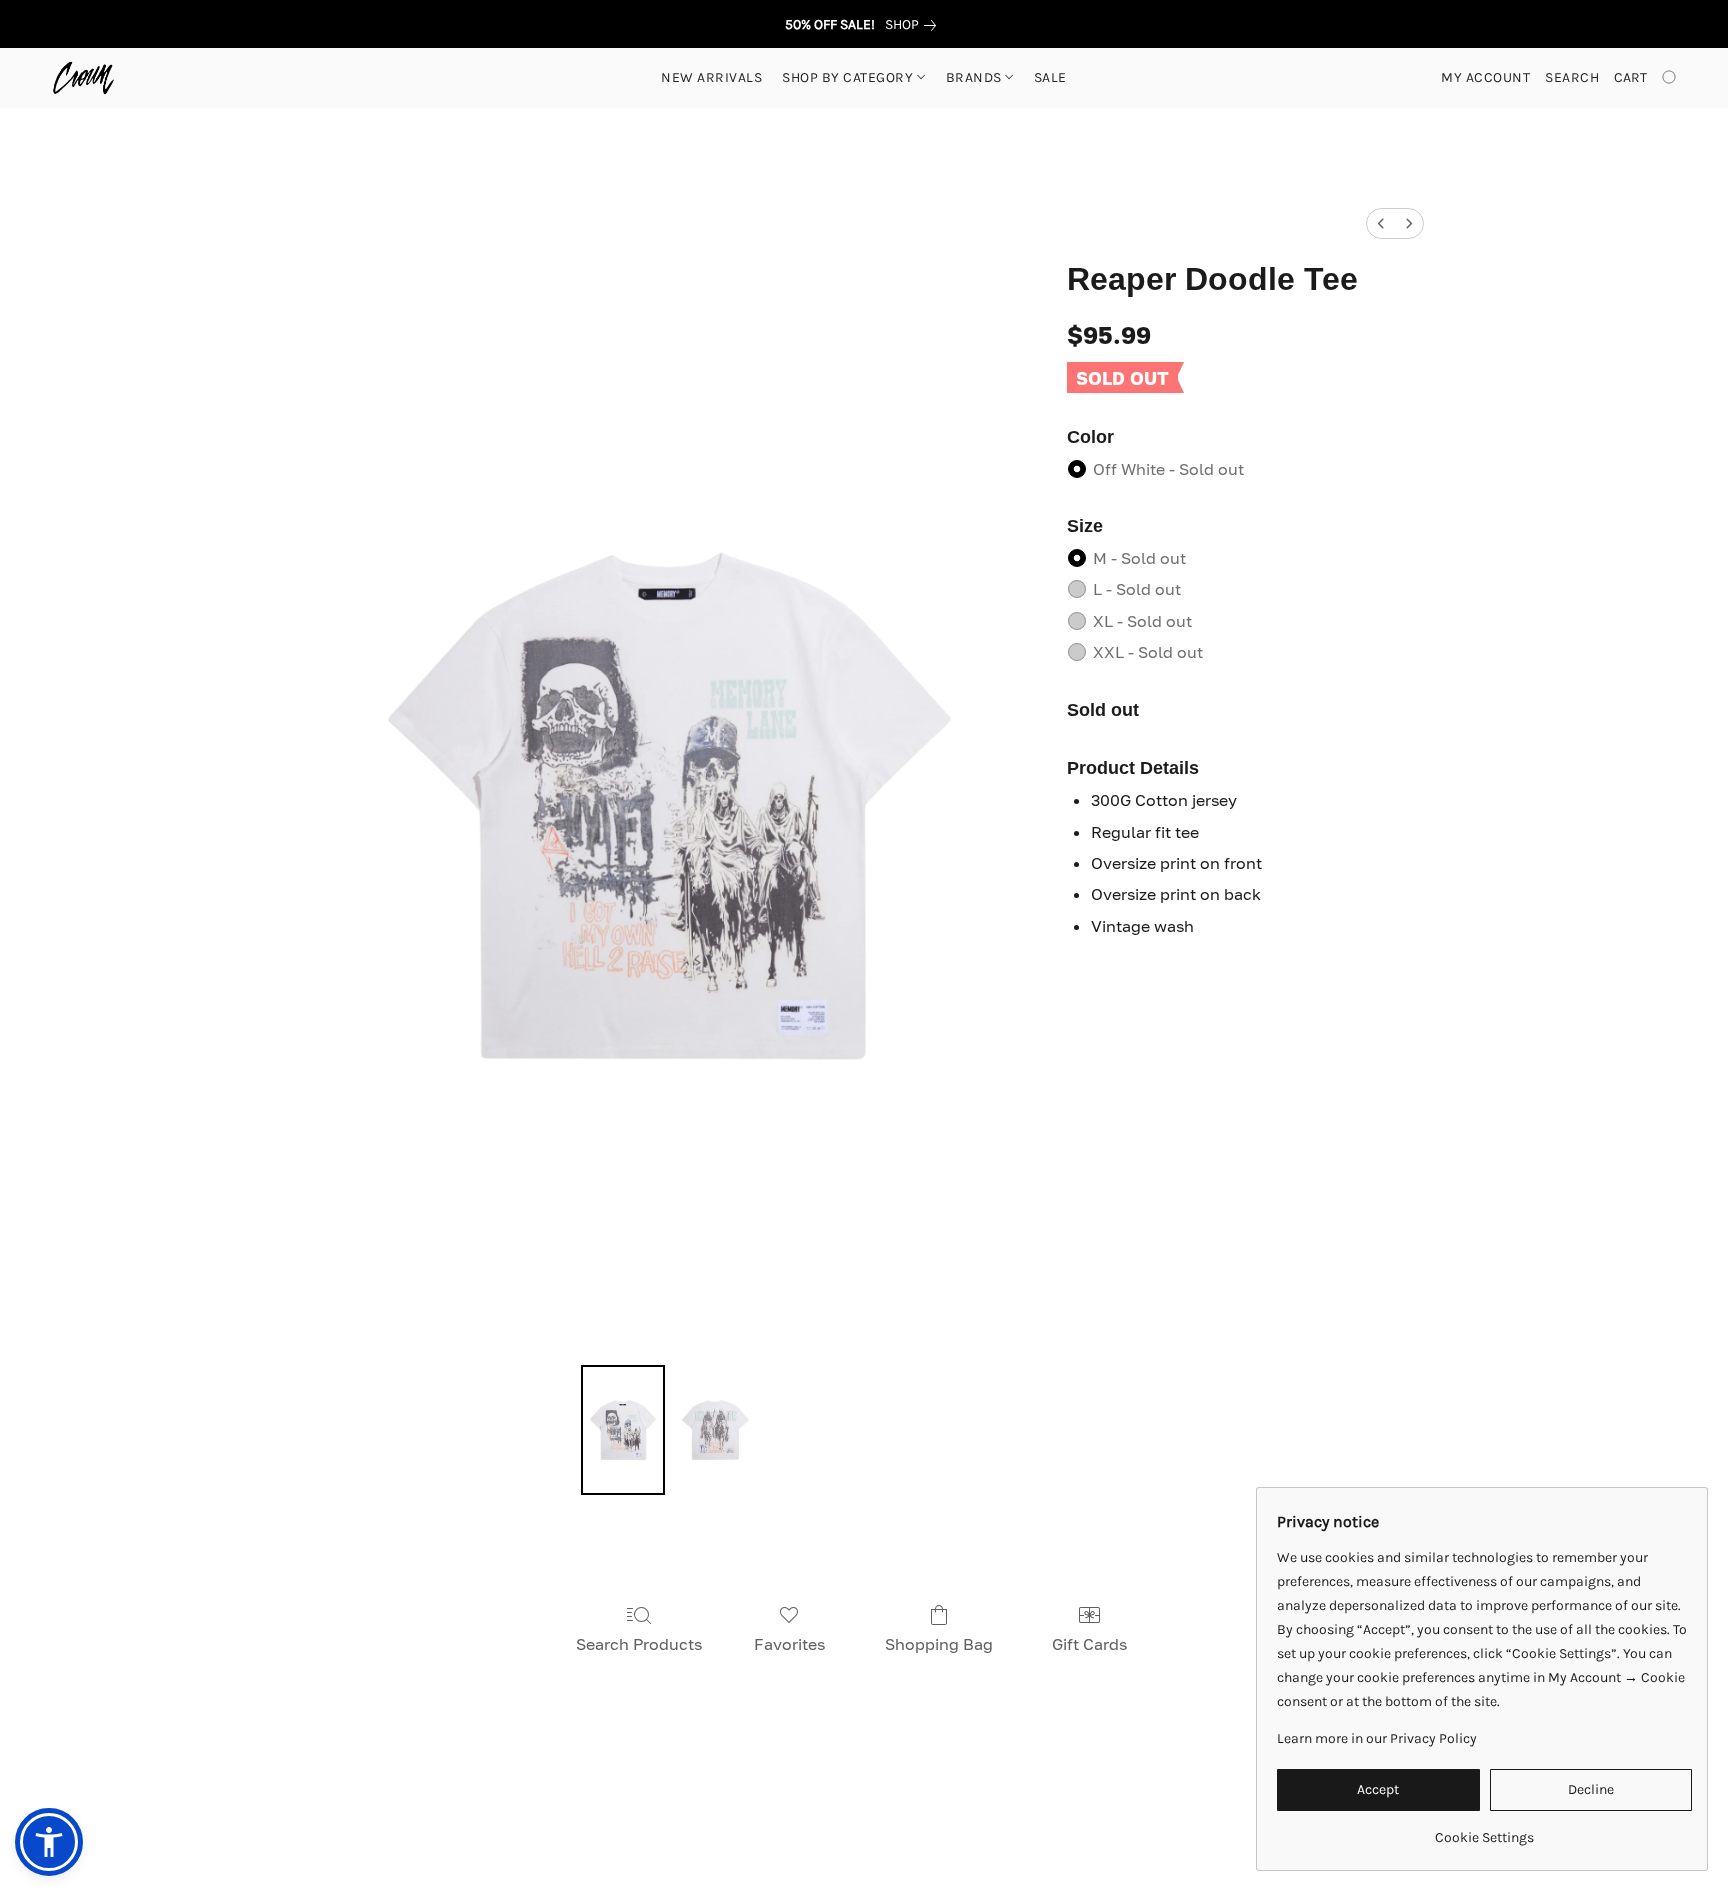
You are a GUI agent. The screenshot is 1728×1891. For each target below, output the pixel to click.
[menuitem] (1381, 223)
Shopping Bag (939, 1644)
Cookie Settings (1071, 1802)
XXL (1148, 652)
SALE (1050, 77)
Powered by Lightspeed (864, 1837)
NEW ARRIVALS (711, 77)
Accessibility (687, 1802)
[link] (914, 25)
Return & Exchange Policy (914, 1802)
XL (1142, 621)
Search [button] (1572, 77)
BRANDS (976, 77)
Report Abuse (1188, 1802)
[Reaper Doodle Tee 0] (623, 1430)
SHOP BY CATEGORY (849, 77)
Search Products (639, 1644)
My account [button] (1485, 77)
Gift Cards (1089, 1644)
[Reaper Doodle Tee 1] (715, 1430)
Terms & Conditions (560, 1802)
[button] (83, 78)
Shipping (778, 1802)
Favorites (789, 1644)
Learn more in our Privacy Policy (1377, 1738)
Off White (1168, 469)
